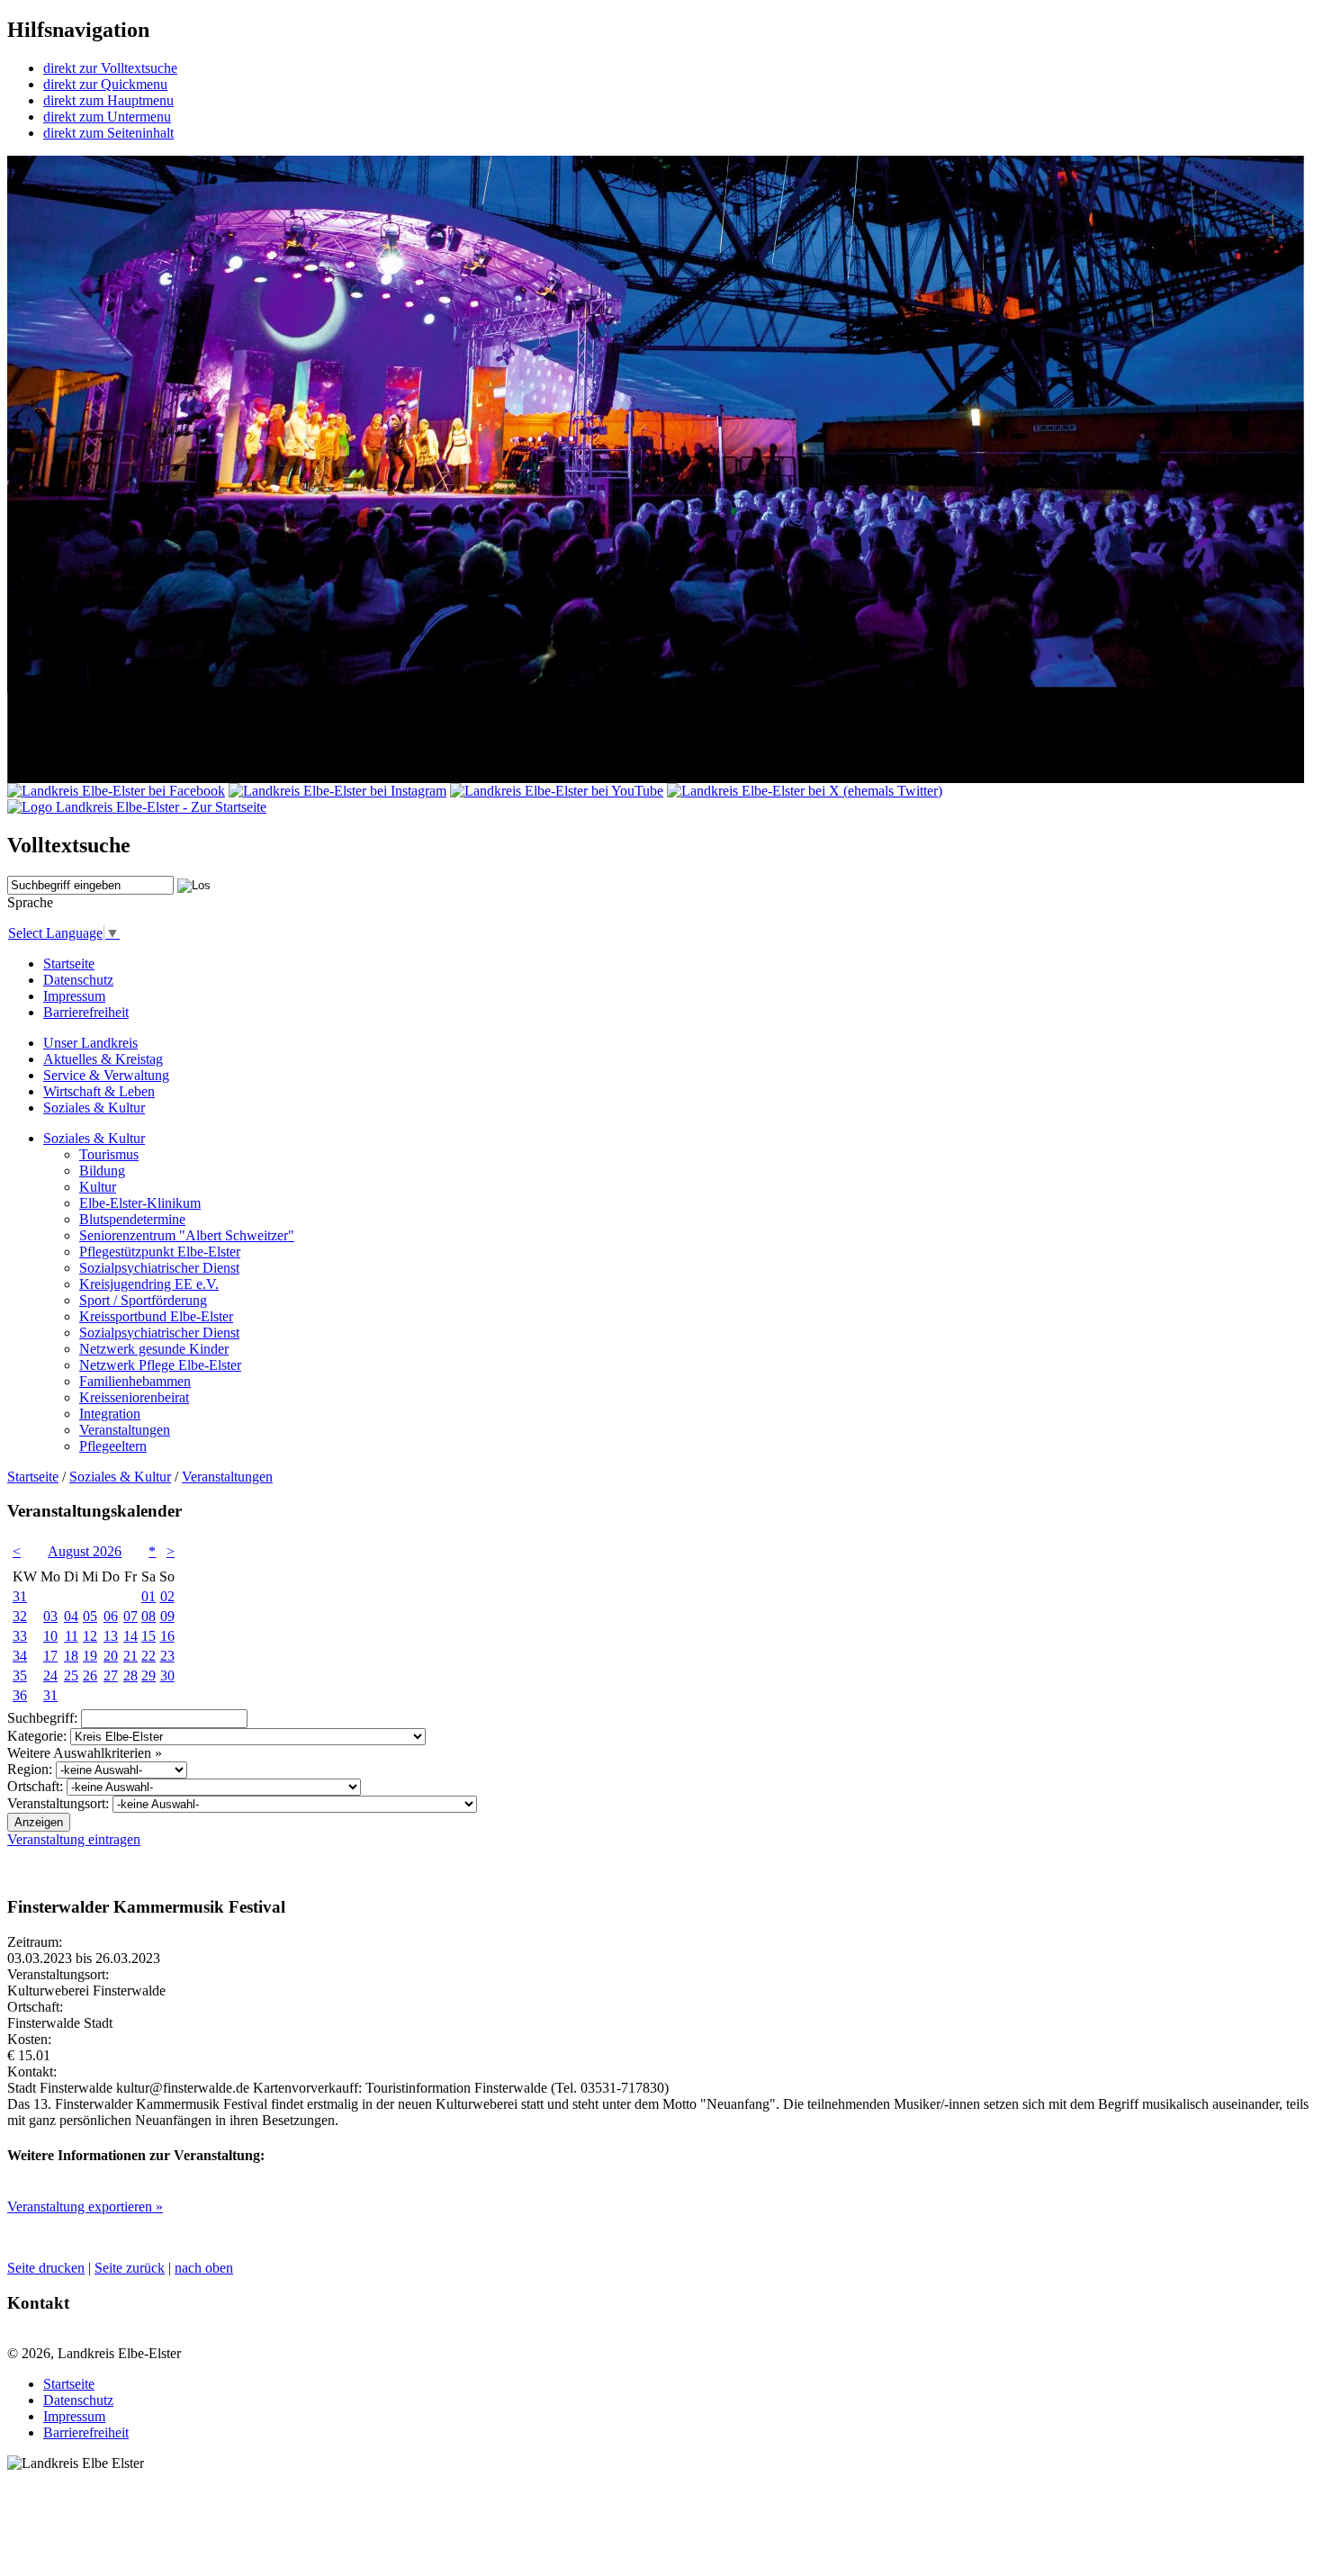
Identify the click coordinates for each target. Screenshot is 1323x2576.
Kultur (98, 1187)
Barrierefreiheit (86, 1012)
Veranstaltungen (125, 1430)
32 (20, 1616)
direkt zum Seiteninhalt (108, 133)
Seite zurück (130, 2268)
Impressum (74, 996)
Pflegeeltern (113, 1446)
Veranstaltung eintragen (74, 1839)
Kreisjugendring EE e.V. (149, 1284)
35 (20, 1675)
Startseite (69, 964)
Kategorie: (37, 1736)
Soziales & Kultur (94, 1108)
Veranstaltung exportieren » (85, 2207)
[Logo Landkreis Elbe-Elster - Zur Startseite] (137, 807)
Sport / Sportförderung (143, 1300)
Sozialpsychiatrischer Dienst (159, 1268)
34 (20, 1656)
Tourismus (109, 1154)
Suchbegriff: (42, 1718)
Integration (110, 1414)
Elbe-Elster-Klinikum (140, 1203)
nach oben (204, 2268)
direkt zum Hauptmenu (108, 100)
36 (20, 1695)
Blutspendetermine (132, 1219)
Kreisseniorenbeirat (134, 1397)
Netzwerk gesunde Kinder (154, 1349)
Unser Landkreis (90, 1043)
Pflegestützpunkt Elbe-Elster (160, 1252)
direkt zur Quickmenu (105, 84)
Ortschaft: (35, 1786)
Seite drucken (46, 2268)
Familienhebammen (135, 1381)
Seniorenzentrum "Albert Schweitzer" (187, 1235)
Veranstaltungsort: (58, 1803)
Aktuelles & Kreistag (103, 1059)
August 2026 (85, 1551)
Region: (30, 1769)
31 (20, 1596)
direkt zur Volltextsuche (110, 68)
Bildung (102, 1171)
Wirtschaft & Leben (99, 1091)
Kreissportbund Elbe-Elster (156, 1316)
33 (20, 1636)
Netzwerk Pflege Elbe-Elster (160, 1365)
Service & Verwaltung (106, 1075)
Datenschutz (78, 980)
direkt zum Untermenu (107, 117)
